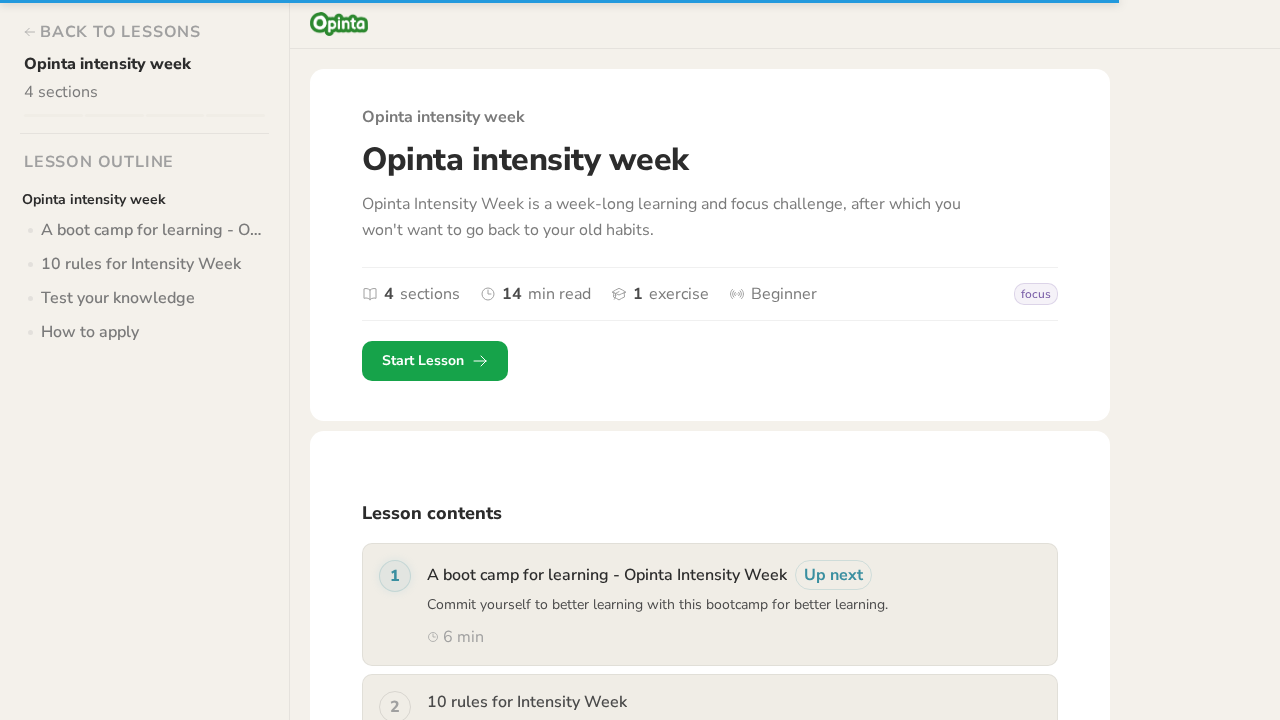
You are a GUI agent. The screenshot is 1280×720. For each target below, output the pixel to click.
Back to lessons (120, 32)
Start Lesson (423, 360)
